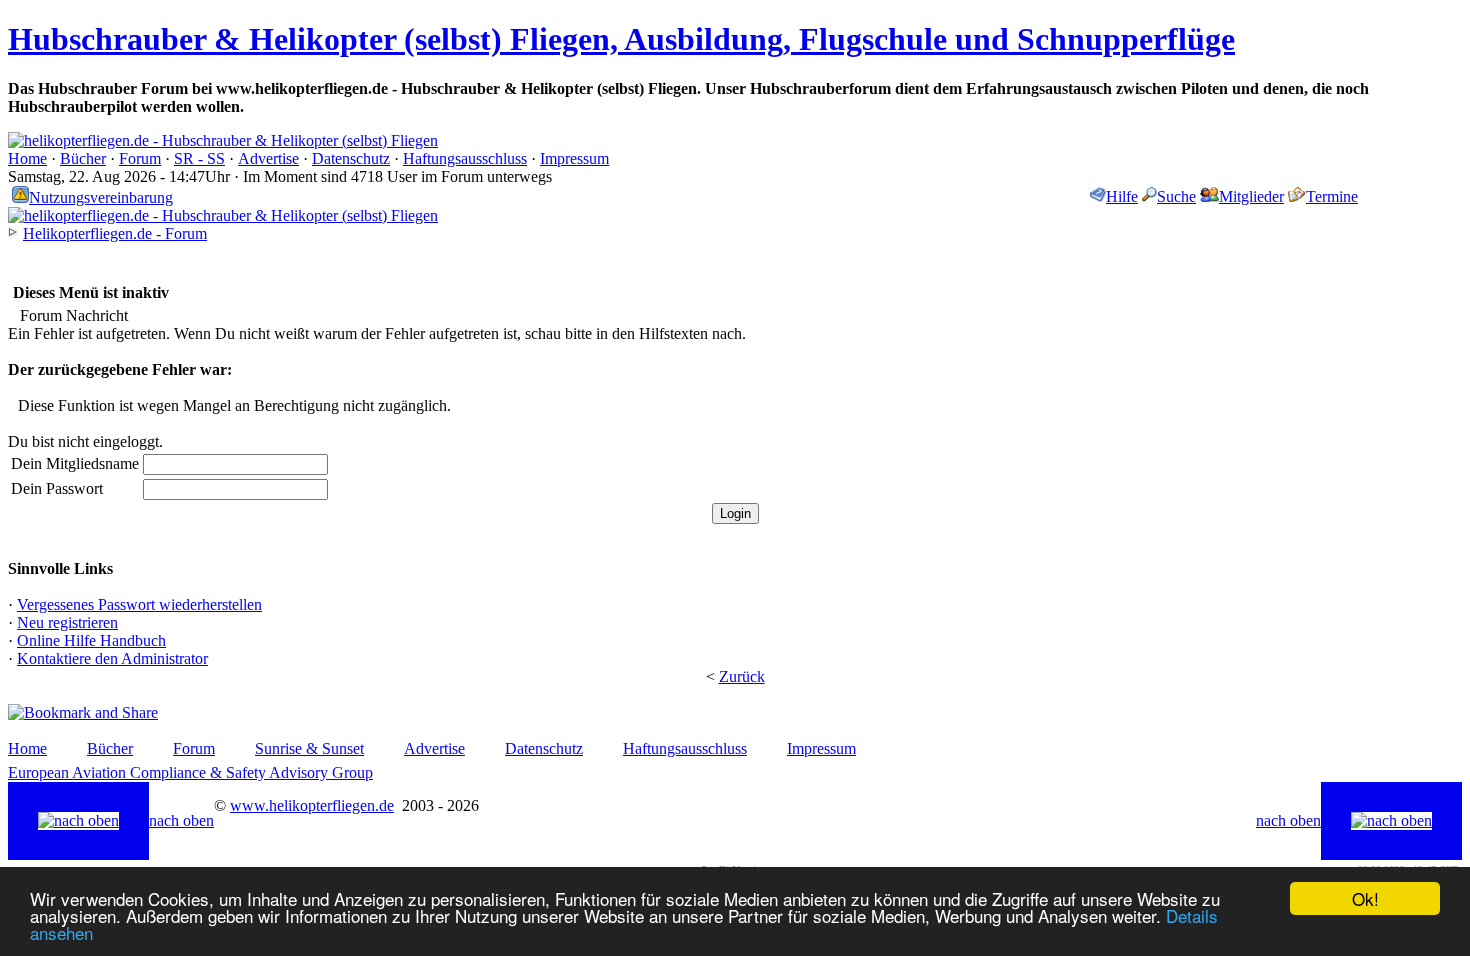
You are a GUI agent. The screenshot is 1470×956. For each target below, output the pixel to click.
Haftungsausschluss (465, 158)
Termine (1332, 196)
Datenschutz (351, 158)
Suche (1176, 196)
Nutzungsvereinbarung (101, 197)
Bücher (83, 158)
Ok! (1365, 898)
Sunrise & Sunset (309, 748)
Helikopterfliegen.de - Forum (115, 233)
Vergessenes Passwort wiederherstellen (139, 604)
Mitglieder (1251, 196)
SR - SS (199, 158)
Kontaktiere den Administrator (112, 658)
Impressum (574, 158)
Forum (140, 158)
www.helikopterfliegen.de (312, 805)
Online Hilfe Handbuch (91, 640)
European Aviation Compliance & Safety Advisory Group (190, 772)
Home (27, 158)
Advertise (268, 158)
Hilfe (1122, 196)
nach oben (181, 820)
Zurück (742, 676)
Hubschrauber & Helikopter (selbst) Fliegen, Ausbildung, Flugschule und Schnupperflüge (621, 39)
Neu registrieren (67, 622)
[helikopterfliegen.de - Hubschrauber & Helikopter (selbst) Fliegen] (223, 140)
